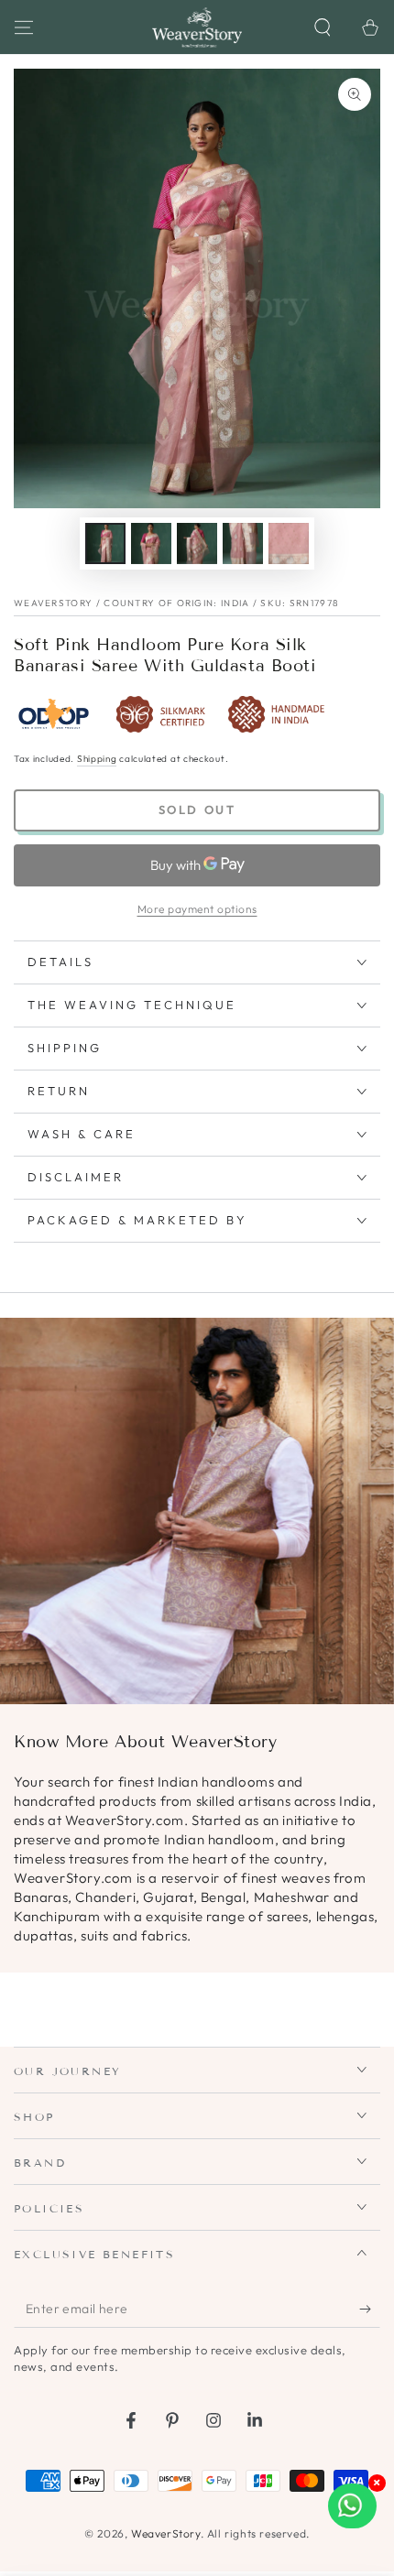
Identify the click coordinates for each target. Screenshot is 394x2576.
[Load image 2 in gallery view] (151, 543)
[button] (323, 27)
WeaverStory (166, 2533)
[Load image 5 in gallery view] (289, 543)
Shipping (97, 759)
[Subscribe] (370, 2310)
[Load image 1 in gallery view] (105, 543)
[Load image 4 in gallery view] (243, 543)
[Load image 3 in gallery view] (197, 543)
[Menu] (24, 27)
